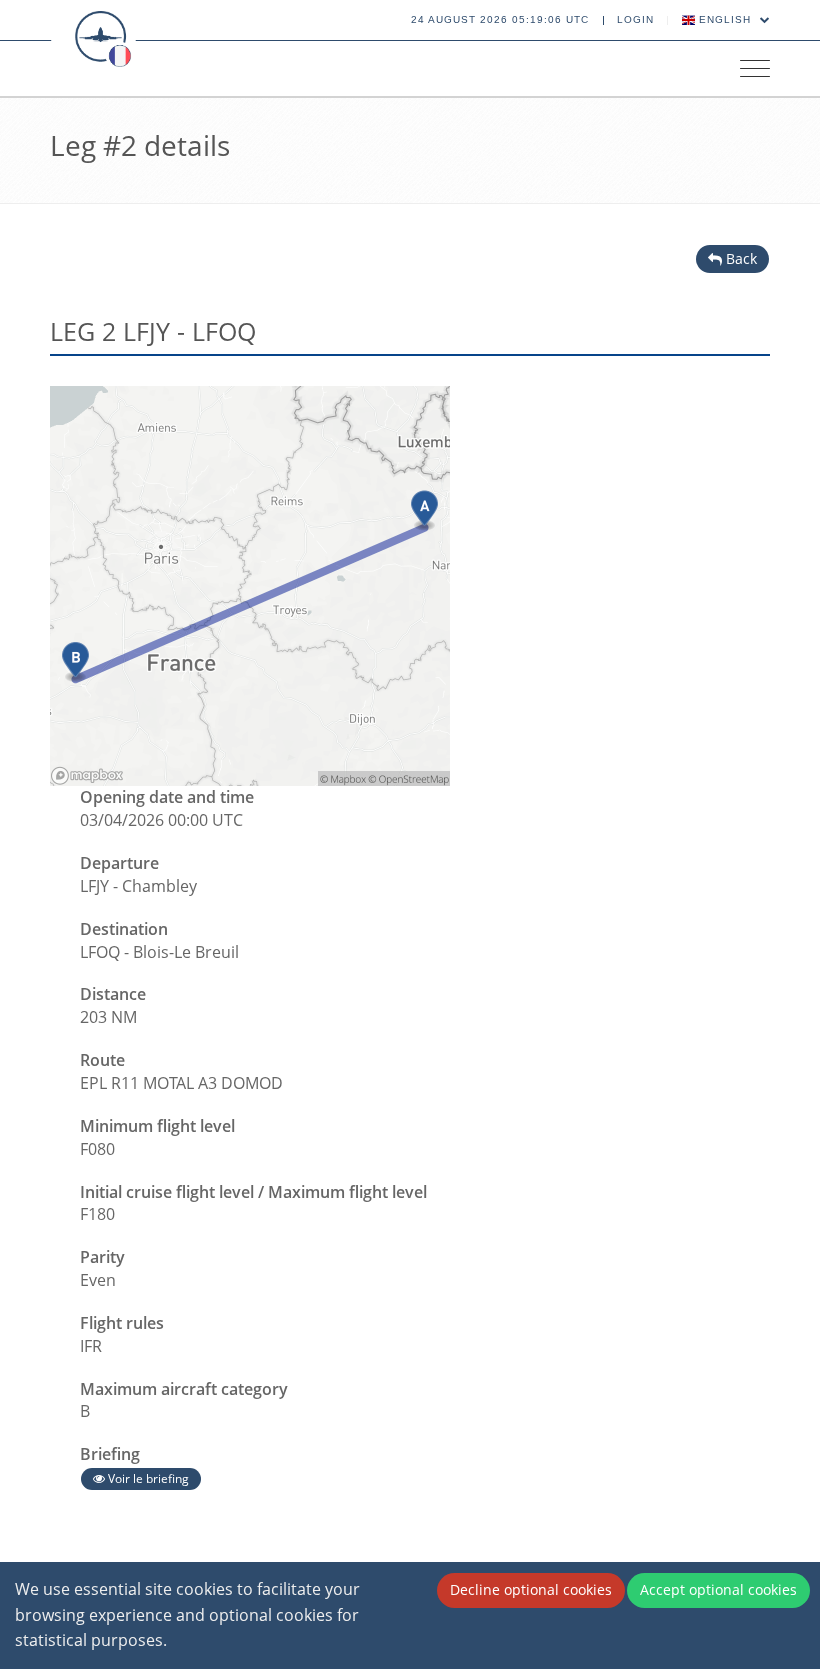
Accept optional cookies (718, 1589)
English (725, 19)
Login (635, 19)
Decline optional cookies (531, 1589)
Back (739, 258)
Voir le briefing (147, 1478)
